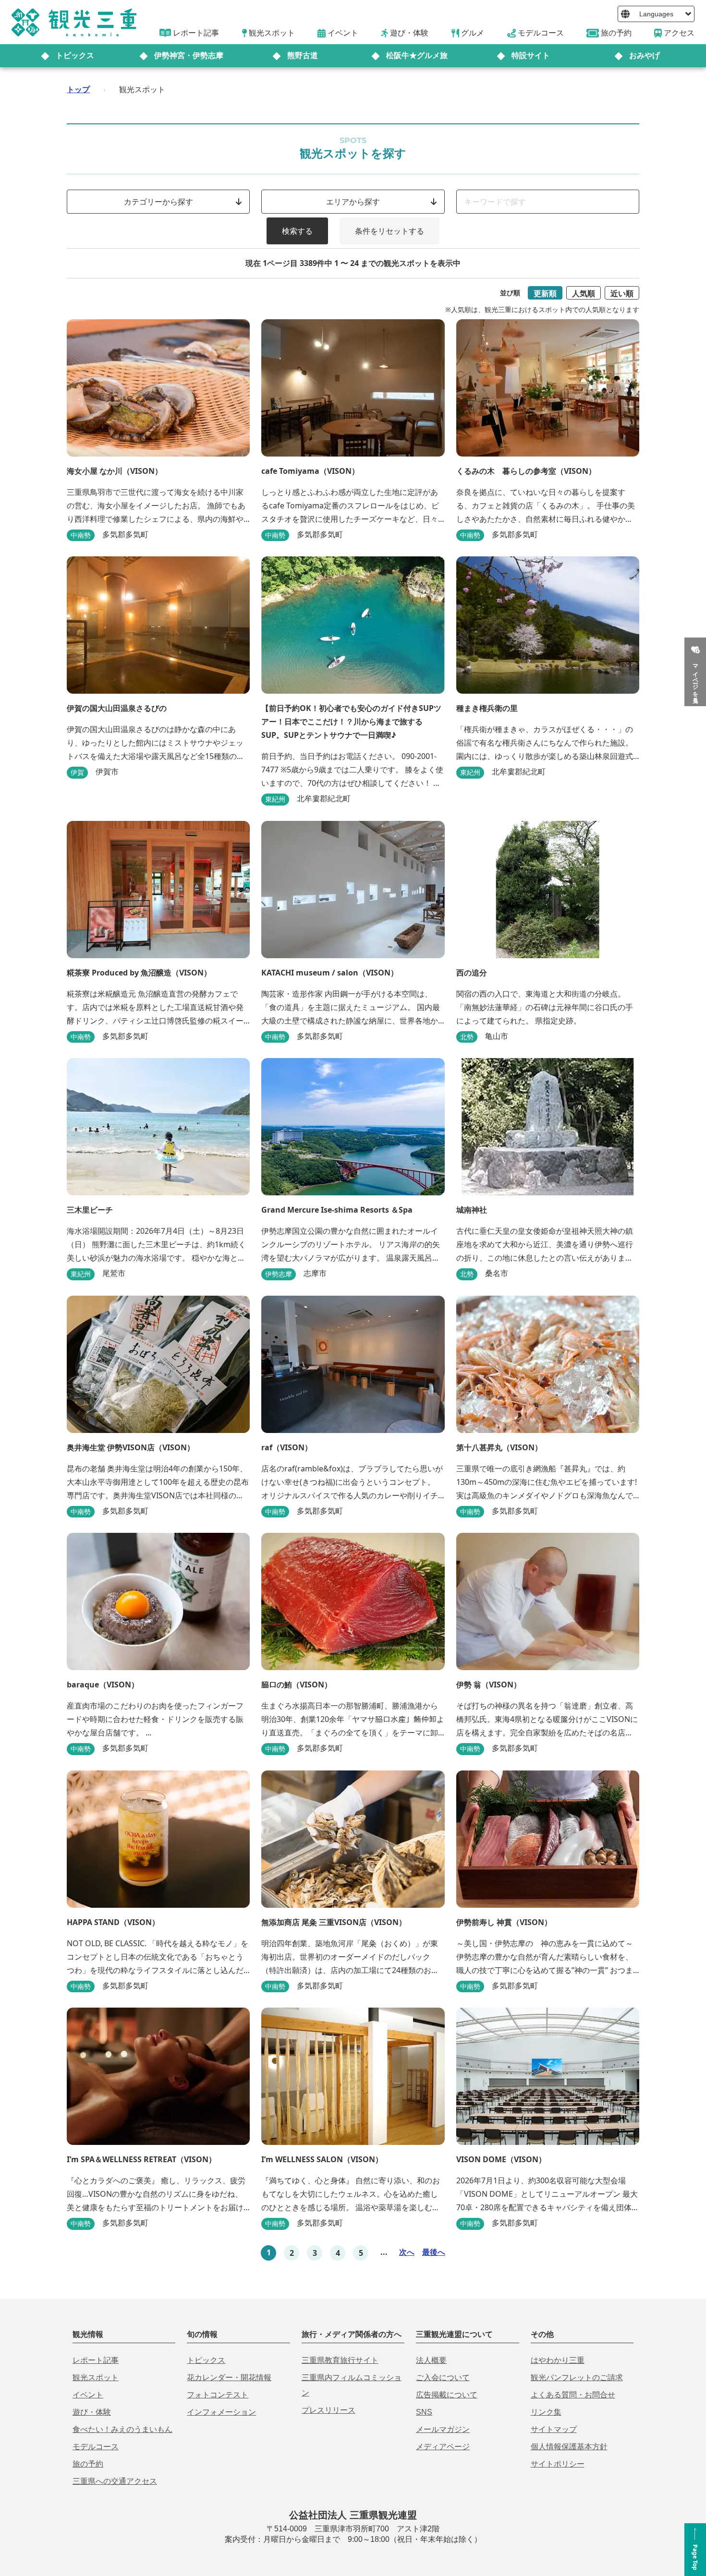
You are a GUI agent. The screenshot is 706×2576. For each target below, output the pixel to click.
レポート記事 (96, 2360)
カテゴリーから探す (158, 202)
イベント (88, 2395)
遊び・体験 (92, 2412)
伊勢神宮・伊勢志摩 (189, 55)
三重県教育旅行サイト (340, 2360)
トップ (78, 89)
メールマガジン (443, 2429)
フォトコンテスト (218, 2395)
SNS (424, 2412)
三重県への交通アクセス (115, 2481)
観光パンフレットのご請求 (577, 2377)
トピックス (75, 55)
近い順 (622, 293)
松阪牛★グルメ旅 (417, 55)
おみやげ (645, 55)
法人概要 (431, 2360)
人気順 (584, 293)
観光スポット (96, 2377)
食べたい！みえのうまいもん (122, 2429)
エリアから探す (353, 202)
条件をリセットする (390, 231)
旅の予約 (88, 2464)
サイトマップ (554, 2429)
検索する (297, 231)
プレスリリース (329, 2410)
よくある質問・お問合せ (573, 2395)
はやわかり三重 (558, 2360)
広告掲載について (447, 2395)
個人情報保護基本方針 (569, 2447)
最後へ (434, 2252)
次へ (407, 2252)
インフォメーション (221, 2412)
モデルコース (96, 2447)
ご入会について (443, 2377)
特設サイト (531, 55)
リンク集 (546, 2412)
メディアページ (443, 2447)
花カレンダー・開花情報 (229, 2377)
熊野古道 (303, 55)
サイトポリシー (558, 2464)
